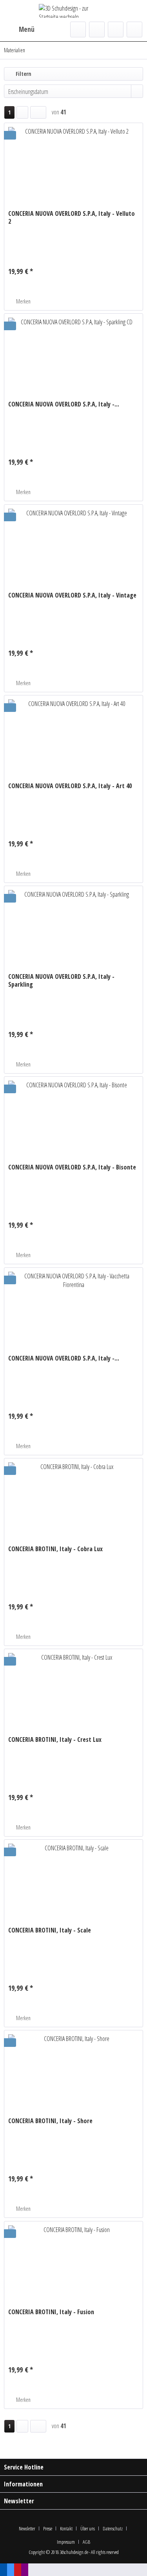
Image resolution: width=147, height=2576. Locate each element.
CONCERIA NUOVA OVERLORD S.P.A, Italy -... (64, 404)
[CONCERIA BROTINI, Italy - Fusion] (73, 2261)
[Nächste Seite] (22, 112)
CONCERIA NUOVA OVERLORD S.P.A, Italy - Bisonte (72, 1167)
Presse (48, 2528)
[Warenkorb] (134, 29)
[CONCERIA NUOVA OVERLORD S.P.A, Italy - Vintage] (73, 544)
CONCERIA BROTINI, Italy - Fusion (51, 2312)
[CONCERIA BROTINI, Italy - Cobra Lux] (73, 1498)
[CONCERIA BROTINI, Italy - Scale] (73, 1879)
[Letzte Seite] (38, 112)
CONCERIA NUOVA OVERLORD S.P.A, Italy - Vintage (72, 595)
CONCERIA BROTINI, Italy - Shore (50, 2121)
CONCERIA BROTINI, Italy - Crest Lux (55, 1740)
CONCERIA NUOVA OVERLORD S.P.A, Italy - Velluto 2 (72, 217)
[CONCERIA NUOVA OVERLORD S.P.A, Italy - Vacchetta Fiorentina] (73, 1307)
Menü (27, 29)
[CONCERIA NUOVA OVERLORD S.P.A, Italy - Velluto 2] (73, 162)
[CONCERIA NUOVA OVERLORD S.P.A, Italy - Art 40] (73, 735)
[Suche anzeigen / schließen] (78, 29)
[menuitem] (19, 29)
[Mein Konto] (116, 29)
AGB (86, 2542)
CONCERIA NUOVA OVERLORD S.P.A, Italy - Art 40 (70, 786)
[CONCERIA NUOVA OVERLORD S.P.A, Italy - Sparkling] (73, 925)
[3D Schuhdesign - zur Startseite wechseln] (74, 11)
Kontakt (66, 2528)
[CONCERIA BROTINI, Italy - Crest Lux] (73, 1688)
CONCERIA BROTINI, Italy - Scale (50, 1930)
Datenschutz (113, 2528)
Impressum (66, 2542)
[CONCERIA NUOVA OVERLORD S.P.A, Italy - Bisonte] (73, 1116)
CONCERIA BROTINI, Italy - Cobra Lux (55, 1549)
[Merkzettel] (97, 29)
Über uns (88, 2528)
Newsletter (27, 2528)
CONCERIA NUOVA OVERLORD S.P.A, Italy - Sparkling (61, 980)
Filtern (23, 74)
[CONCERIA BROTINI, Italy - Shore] (73, 2070)
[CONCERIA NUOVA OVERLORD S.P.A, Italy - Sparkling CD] (73, 353)
